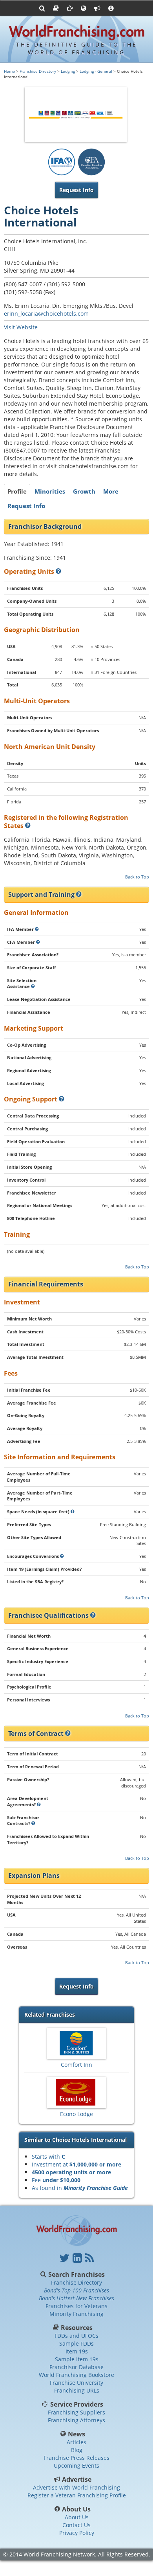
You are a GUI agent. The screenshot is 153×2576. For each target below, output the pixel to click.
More (111, 491)
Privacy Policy (77, 2533)
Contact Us (76, 2525)
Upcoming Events (76, 2466)
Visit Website (21, 327)
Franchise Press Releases (76, 2458)
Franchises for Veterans (76, 2306)
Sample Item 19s (77, 2359)
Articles (76, 2442)
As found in (80, 2188)
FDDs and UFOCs (76, 2336)
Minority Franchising (76, 2314)
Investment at (76, 2164)
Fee (56, 2180)
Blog (77, 2450)
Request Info (26, 506)
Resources (77, 2328)
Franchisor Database (76, 2367)
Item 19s (77, 2351)
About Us (76, 2509)
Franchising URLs (77, 2390)
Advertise (77, 2479)
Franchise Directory (38, 71)
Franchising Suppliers (76, 2412)
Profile (17, 491)
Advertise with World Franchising (76, 2487)
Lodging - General (96, 71)
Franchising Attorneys (76, 2420)
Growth (84, 491)
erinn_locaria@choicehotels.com (46, 313)
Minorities (50, 491)
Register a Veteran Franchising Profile (77, 2495)
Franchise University (76, 2383)
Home (9, 71)
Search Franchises (76, 2274)
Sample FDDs (76, 2343)
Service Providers (77, 2404)
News (77, 2434)
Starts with (48, 2157)
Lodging (68, 71)
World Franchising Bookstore (76, 2375)
